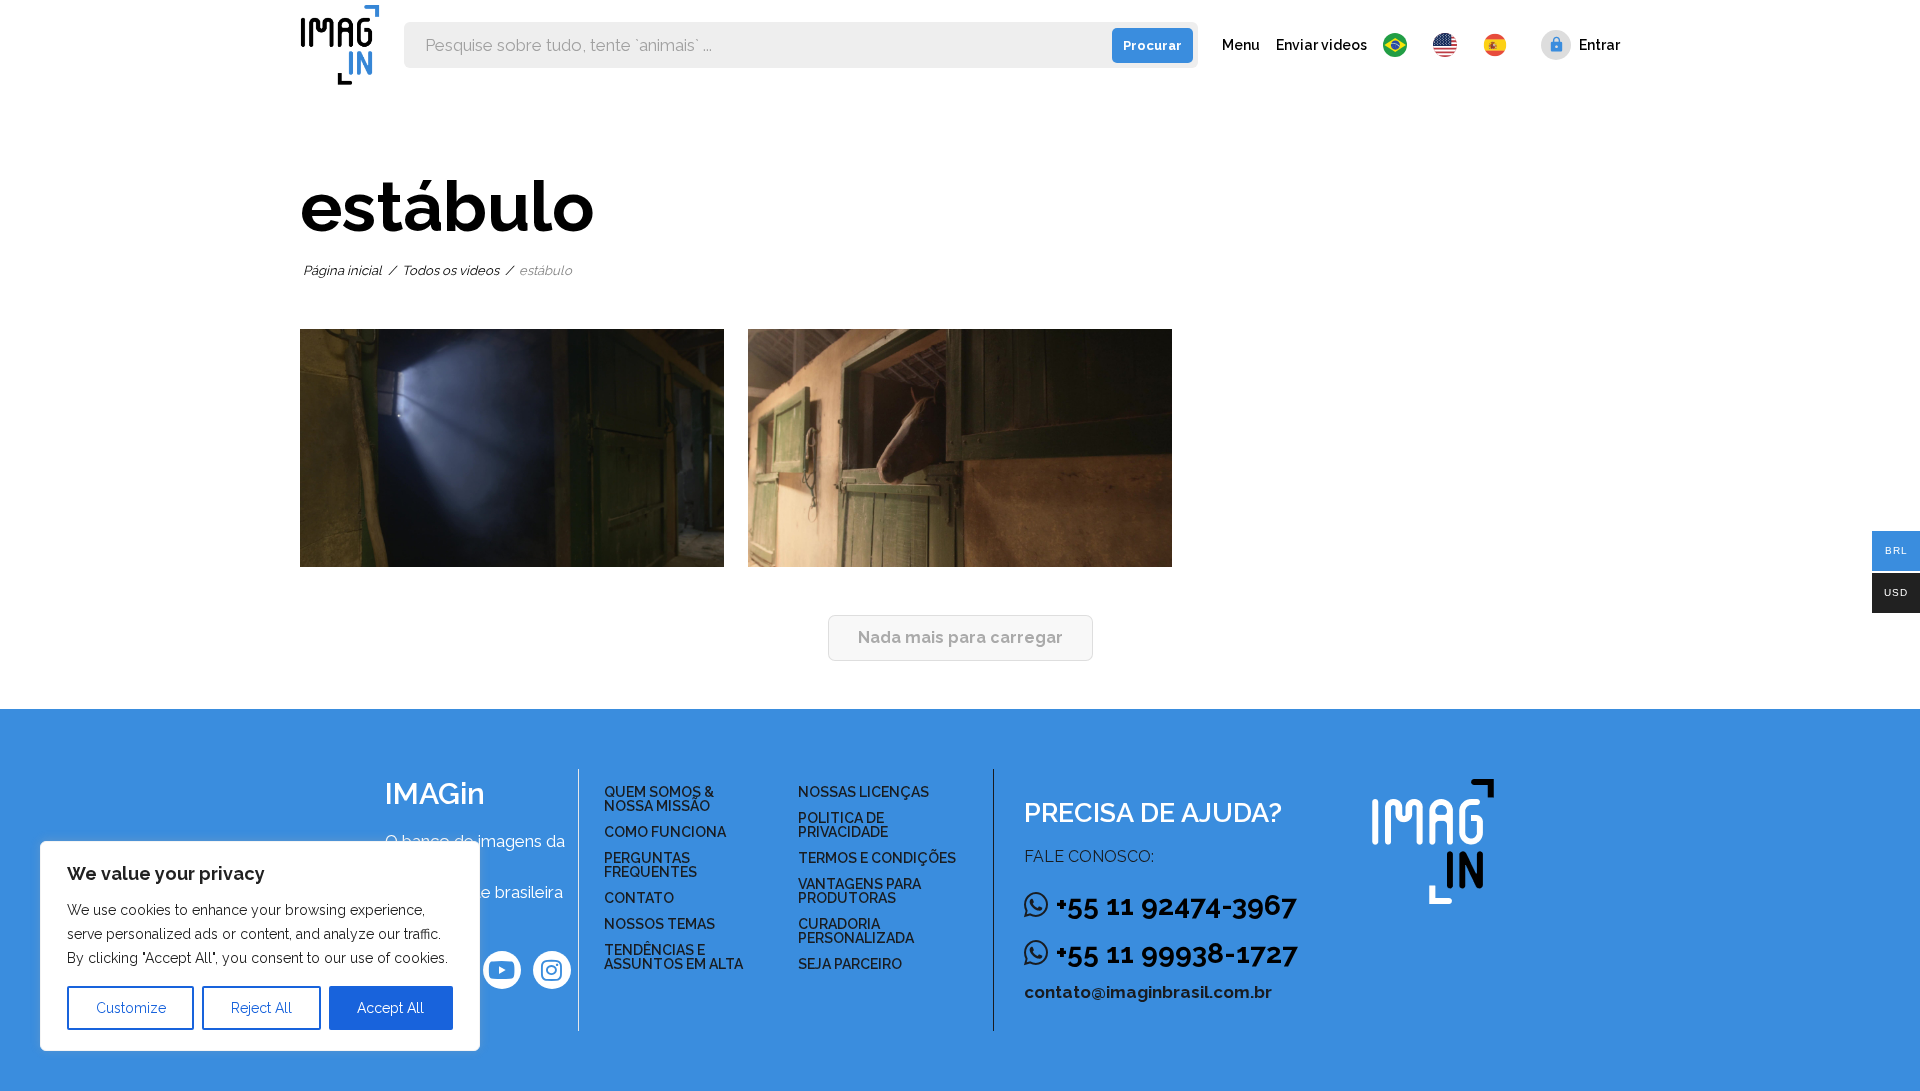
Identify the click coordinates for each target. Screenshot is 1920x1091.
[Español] (1496, 45)
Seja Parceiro (850, 964)
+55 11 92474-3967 (1176, 905)
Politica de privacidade (843, 825)
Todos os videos (450, 270)
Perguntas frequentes (650, 865)
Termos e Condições (877, 858)
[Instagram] (552, 970)
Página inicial (342, 270)
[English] (1450, 45)
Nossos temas (659, 924)
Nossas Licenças (863, 792)
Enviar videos (1321, 45)
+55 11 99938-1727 (1177, 953)
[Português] (1400, 45)
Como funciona (665, 832)
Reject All (261, 1008)
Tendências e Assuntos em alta (673, 957)
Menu (1241, 45)
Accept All (390, 1008)
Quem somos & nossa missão (659, 799)
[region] (260, 946)
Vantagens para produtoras (859, 891)
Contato (639, 898)
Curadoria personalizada (856, 931)
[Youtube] (502, 970)
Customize (131, 1008)
